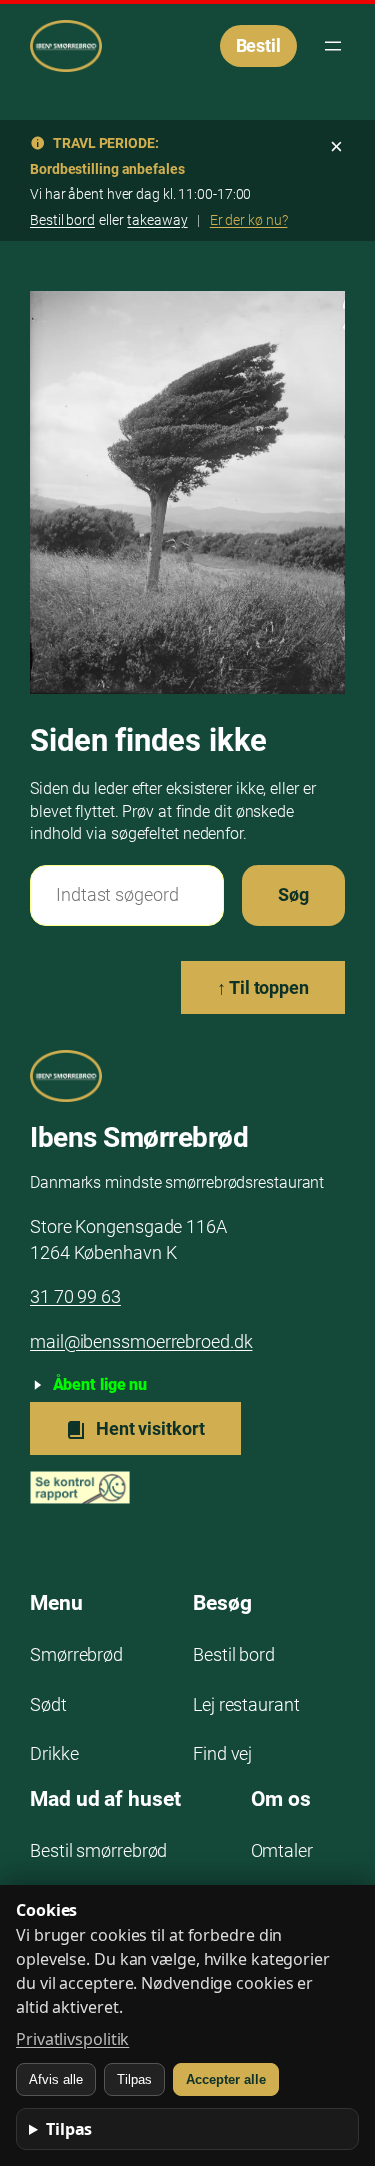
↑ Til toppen (263, 987)
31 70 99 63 (75, 1296)
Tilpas (134, 2079)
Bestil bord (62, 220)
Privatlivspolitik (72, 2039)
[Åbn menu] (333, 46)
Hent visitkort (148, 1428)
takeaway (157, 220)
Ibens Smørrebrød (139, 1137)
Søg (293, 894)
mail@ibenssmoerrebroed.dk (141, 1341)
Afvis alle (56, 2079)
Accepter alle (226, 2079)
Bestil (258, 45)
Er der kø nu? (249, 220)
